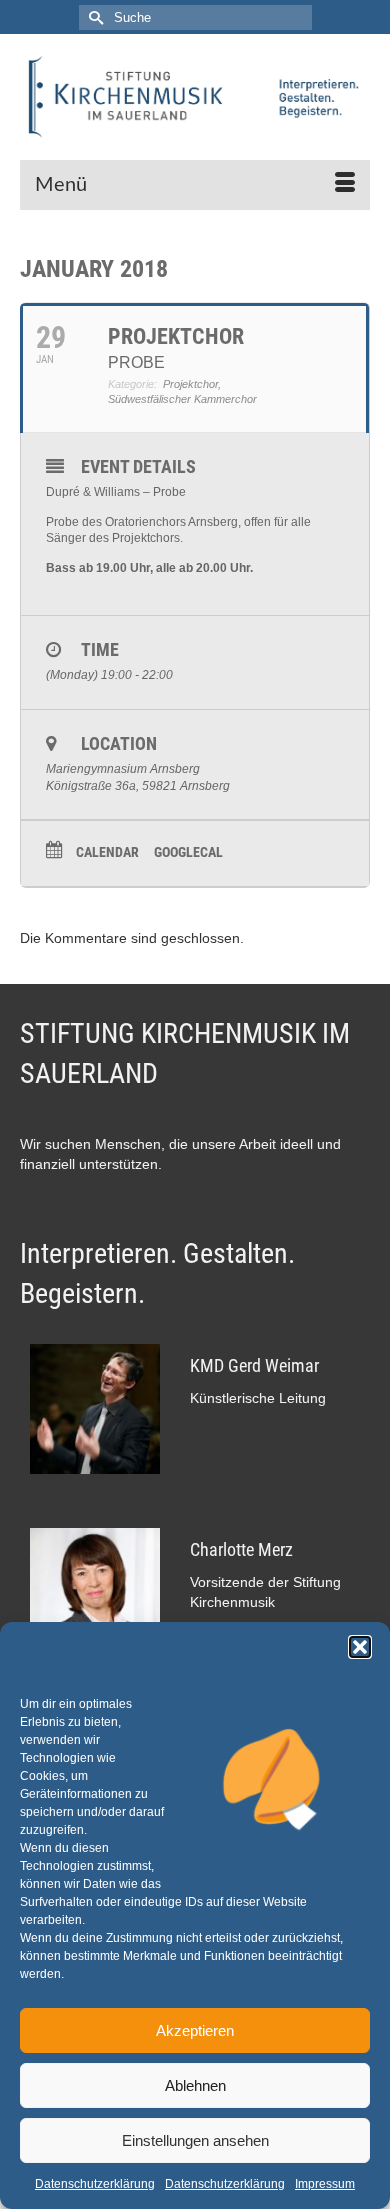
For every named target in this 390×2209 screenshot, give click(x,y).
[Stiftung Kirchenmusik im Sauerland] (195, 97)
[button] (360, 1647)
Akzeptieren (195, 2030)
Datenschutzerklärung (95, 2184)
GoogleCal (188, 852)
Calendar (107, 852)
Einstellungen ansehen (195, 2140)
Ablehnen (195, 2085)
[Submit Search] (94, 17)
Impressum (325, 2184)
